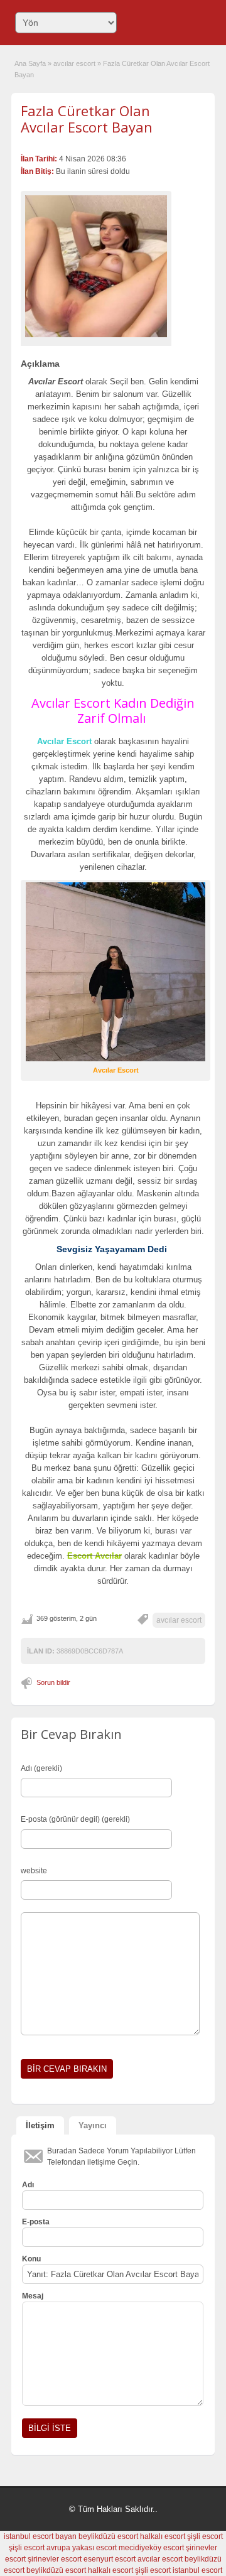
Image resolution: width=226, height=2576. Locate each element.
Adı (28, 2185)
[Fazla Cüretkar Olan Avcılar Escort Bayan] (96, 266)
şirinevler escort (55, 2559)
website (34, 1871)
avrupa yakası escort (82, 2548)
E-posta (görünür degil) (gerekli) (75, 1819)
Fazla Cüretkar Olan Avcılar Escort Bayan (87, 119)
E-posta (36, 2222)
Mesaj (33, 2296)
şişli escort (205, 2536)
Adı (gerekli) (41, 1768)
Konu (31, 2259)
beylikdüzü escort (108, 2536)
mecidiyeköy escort (151, 2548)
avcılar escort (74, 63)
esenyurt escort (110, 2559)
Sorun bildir (53, 1682)
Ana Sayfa (30, 63)
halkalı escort (163, 2536)
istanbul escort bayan (40, 2536)
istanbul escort (197, 2570)
